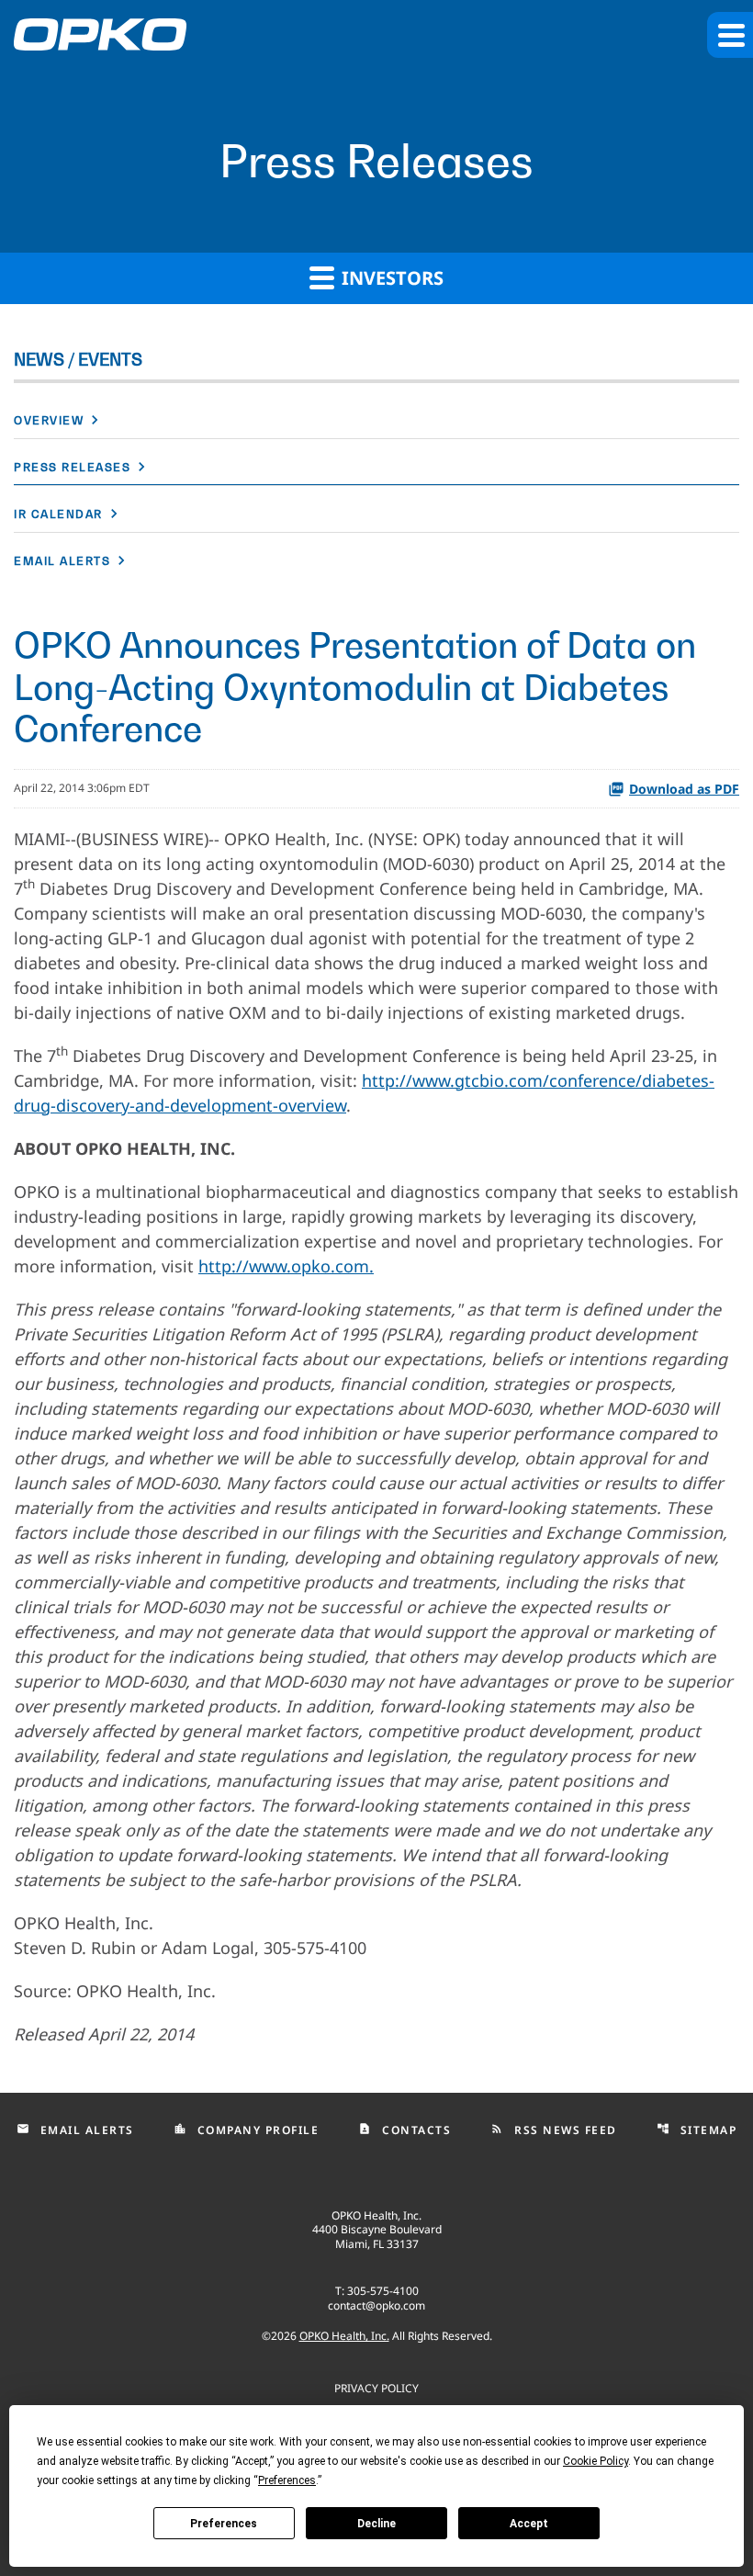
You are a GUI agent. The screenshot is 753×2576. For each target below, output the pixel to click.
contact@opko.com (376, 2305)
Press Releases (72, 467)
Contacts (405, 2130)
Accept (529, 2524)
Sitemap (697, 2130)
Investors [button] (390, 278)
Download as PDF (684, 789)
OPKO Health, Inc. (344, 2336)
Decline (376, 2524)
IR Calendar (58, 514)
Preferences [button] (287, 2480)
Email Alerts (62, 561)
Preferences (224, 2524)
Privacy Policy (376, 2387)
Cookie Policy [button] (596, 2461)
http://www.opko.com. (286, 1266)
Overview (49, 420)
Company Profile (247, 2130)
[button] (730, 35)
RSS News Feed (554, 2130)
